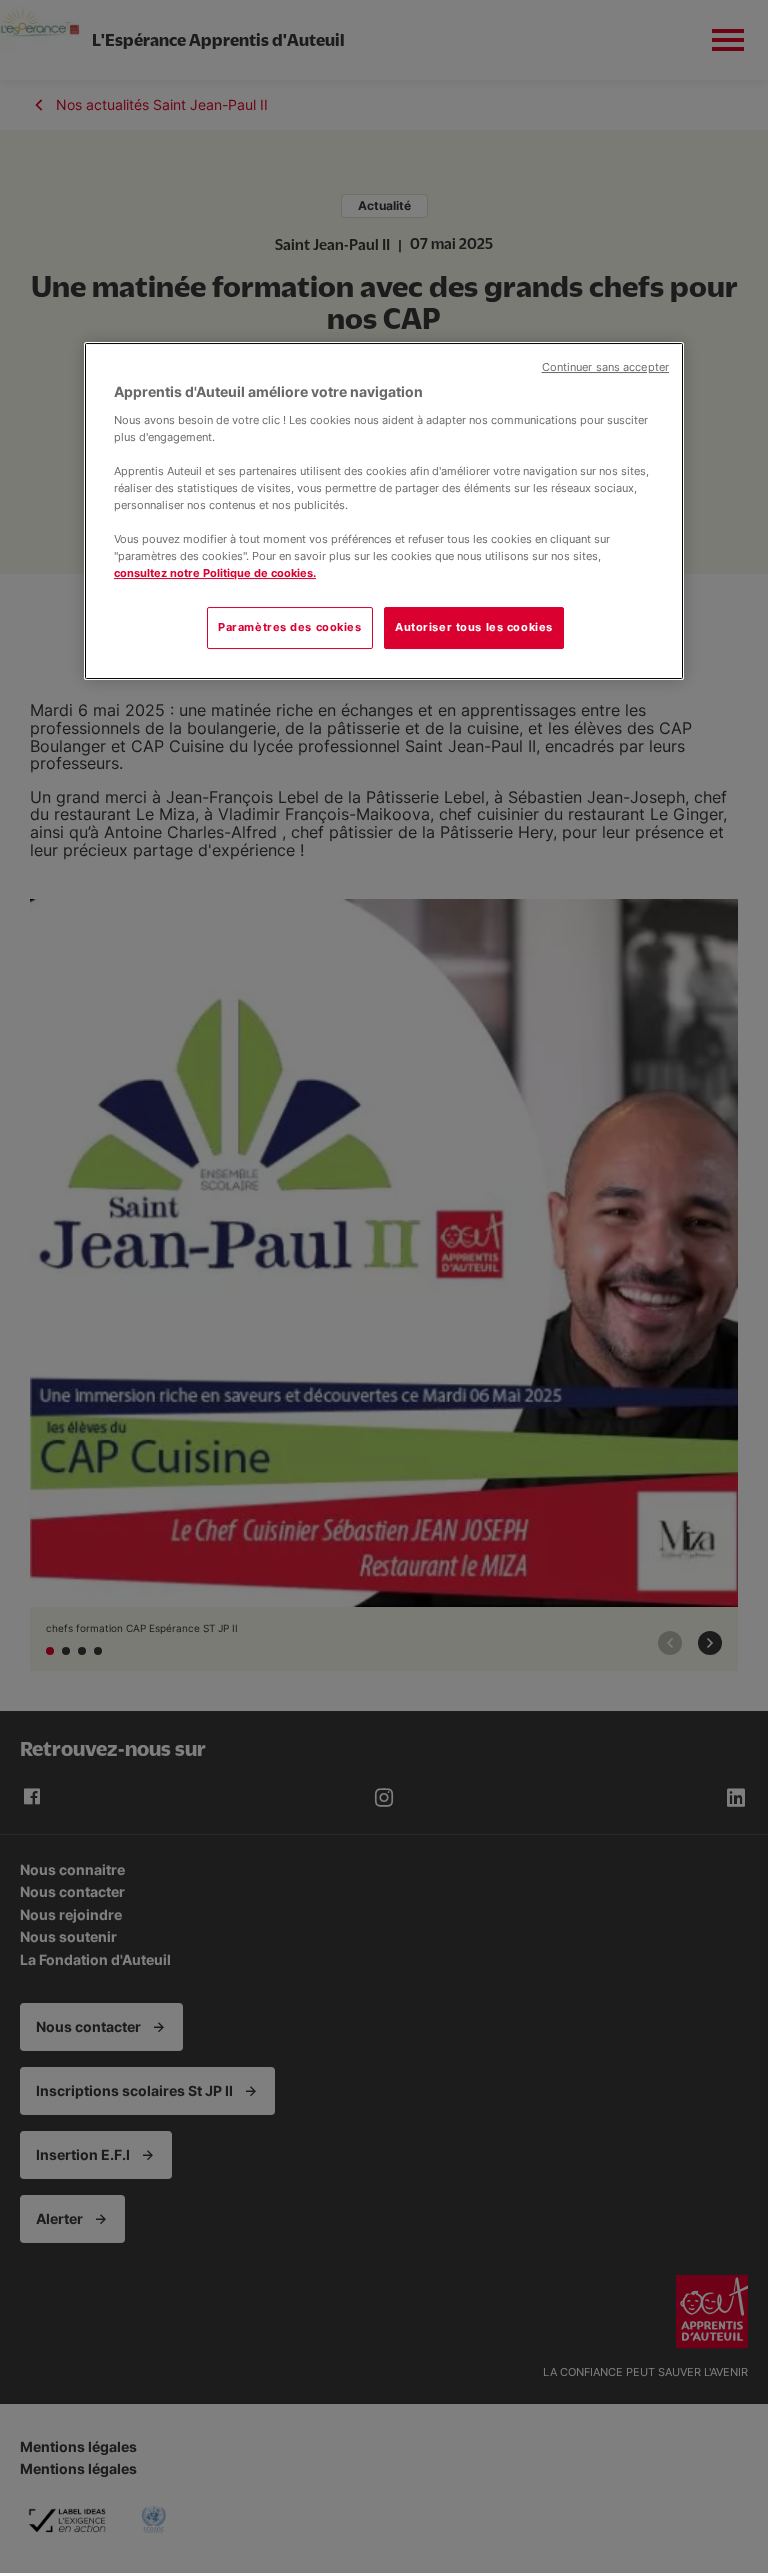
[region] (384, 511)
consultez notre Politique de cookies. (215, 573)
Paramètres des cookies (290, 627)
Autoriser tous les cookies (474, 627)
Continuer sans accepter (605, 367)
